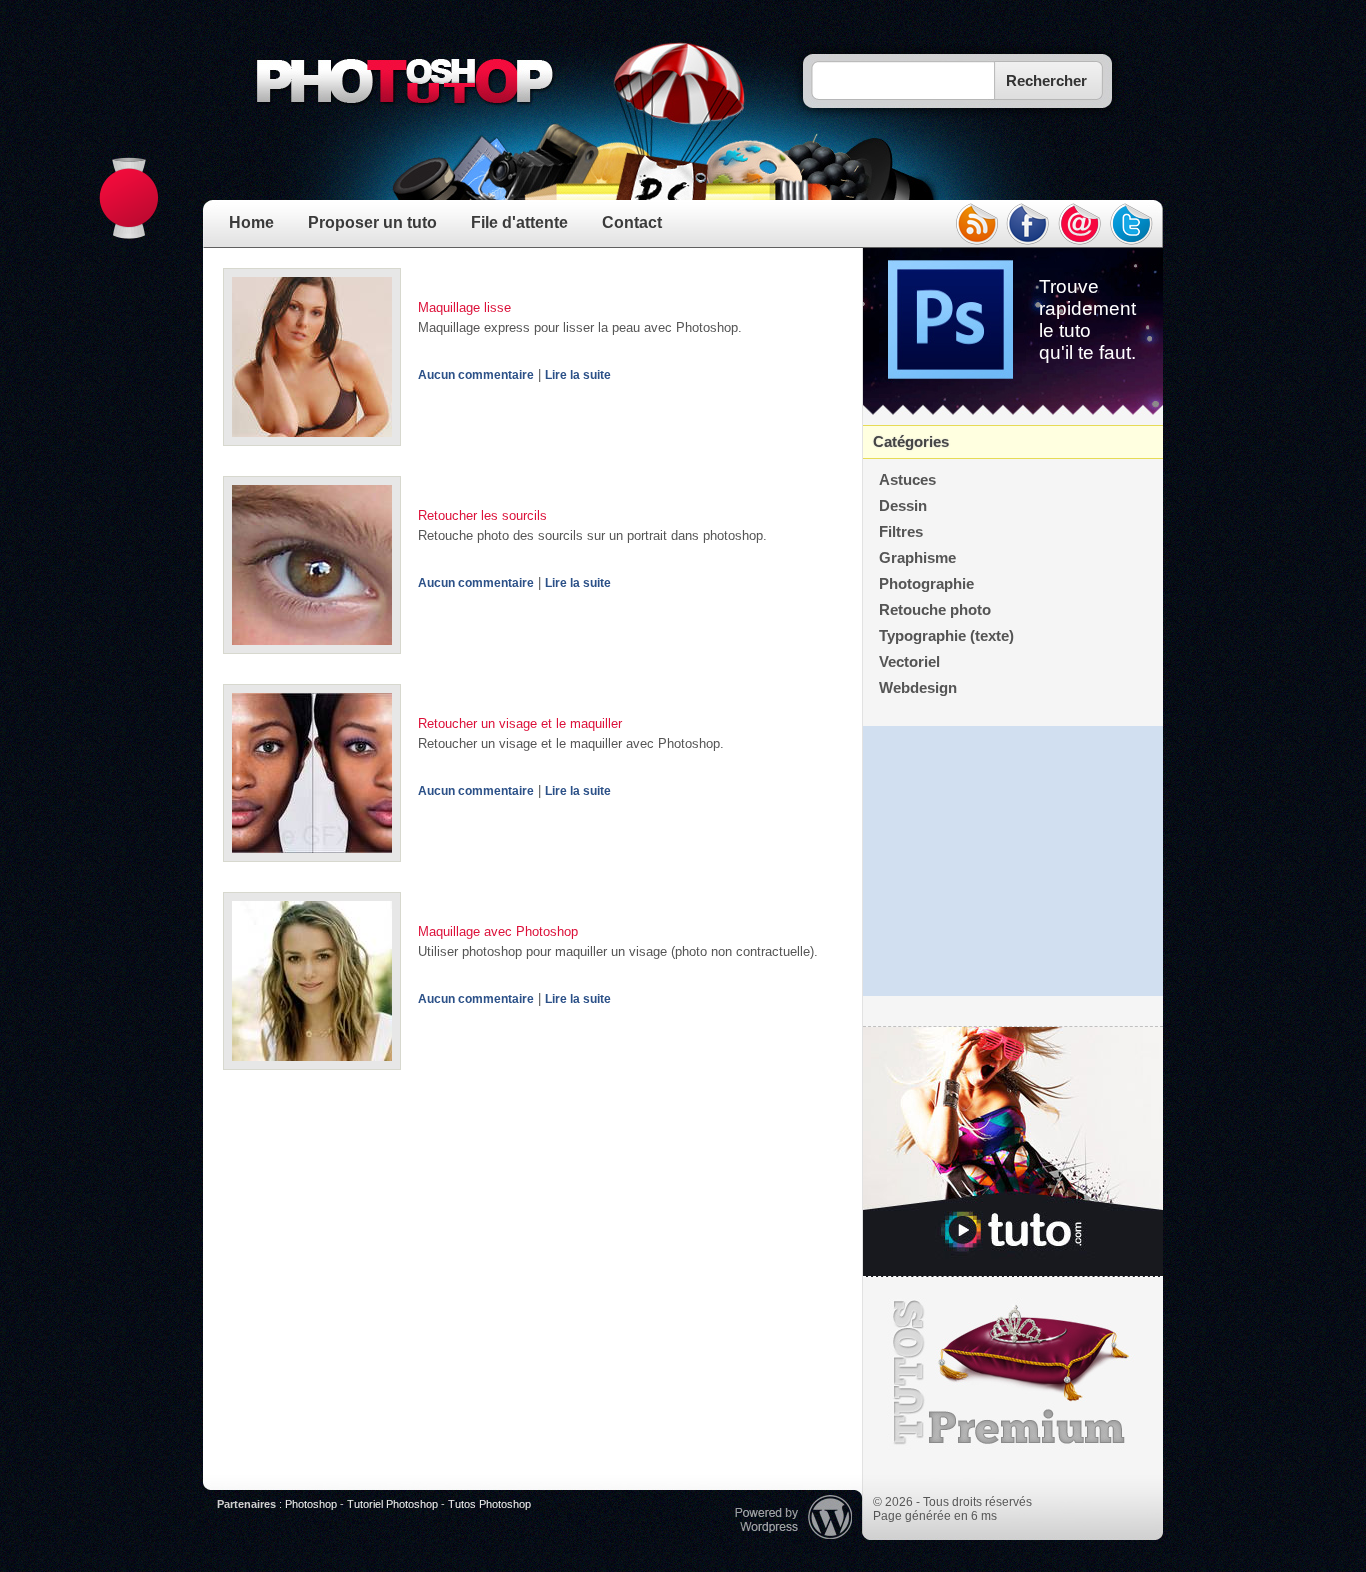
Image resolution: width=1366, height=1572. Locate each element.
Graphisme (917, 558)
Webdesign (918, 688)
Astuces (907, 480)
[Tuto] (1013, 1152)
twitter (1132, 224)
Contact (632, 222)
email (1080, 224)
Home (251, 222)
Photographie (926, 584)
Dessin (903, 506)
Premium (1013, 1373)
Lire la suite (578, 375)
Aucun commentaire (476, 375)
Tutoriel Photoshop (392, 1504)
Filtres (901, 532)
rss (976, 224)
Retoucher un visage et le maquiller (520, 723)
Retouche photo (935, 610)
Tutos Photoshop (489, 1504)
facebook (1028, 224)
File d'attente (519, 222)
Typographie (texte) (946, 636)
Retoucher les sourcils (482, 515)
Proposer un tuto (372, 222)
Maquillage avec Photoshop (498, 931)
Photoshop (311, 1504)
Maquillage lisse (464, 307)
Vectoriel (909, 662)
